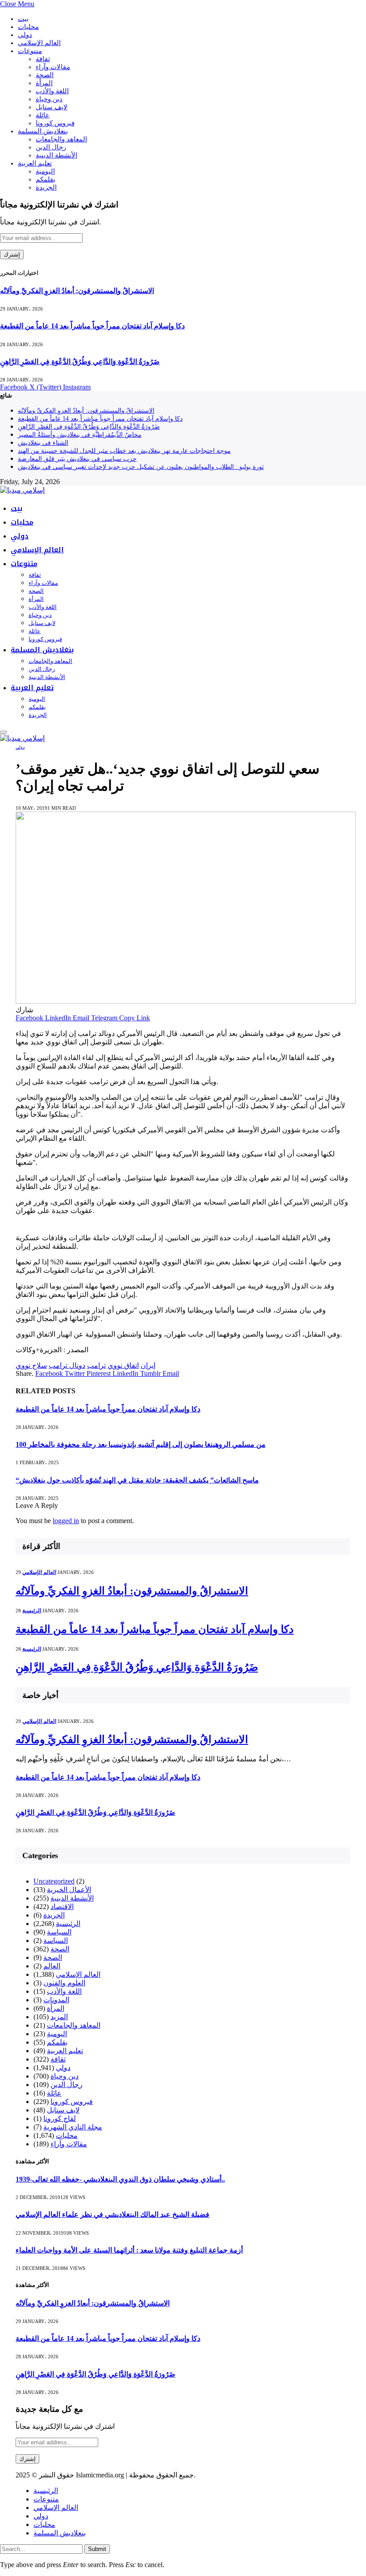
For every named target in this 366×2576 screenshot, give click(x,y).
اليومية (45, 171)
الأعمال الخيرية (69, 1890)
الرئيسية (32, 1611)
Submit (97, 2549)
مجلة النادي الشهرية (73, 2127)
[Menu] (4, 732)
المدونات (56, 2000)
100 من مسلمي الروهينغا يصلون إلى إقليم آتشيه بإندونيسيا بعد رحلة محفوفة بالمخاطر (141, 1444)
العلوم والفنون (64, 1983)
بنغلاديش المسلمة (43, 131)
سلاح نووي (31, 1365)
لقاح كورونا (60, 2118)
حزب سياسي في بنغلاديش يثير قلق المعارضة (77, 459)
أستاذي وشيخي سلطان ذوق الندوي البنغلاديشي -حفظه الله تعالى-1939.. (120, 2179)
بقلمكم (46, 179)
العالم (52, 1966)
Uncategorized (54, 1881)
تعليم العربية (35, 163)
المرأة (44, 83)
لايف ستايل (52, 107)
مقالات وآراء (53, 67)
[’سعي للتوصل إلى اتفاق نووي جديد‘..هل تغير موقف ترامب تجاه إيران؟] (186, 1001)
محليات (28, 27)
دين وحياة (49, 99)
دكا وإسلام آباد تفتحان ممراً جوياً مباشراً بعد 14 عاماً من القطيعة (92, 326)
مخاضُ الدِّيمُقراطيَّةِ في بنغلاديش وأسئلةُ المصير (80, 435)
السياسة (59, 1932)
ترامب (96, 1365)
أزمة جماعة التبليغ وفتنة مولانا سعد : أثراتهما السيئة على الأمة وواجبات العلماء (129, 2250)
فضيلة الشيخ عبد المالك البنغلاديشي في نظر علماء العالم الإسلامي (112, 2214)
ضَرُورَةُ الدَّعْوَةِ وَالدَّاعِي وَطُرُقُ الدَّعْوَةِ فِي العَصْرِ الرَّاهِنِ (80, 362)
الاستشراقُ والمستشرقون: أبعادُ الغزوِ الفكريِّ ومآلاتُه (77, 291)
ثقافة (43, 59)
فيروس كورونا (55, 123)
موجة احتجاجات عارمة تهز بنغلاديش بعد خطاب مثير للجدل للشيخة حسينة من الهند (124, 451)
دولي (25, 35)
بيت (23, 19)
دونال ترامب (67, 1365)
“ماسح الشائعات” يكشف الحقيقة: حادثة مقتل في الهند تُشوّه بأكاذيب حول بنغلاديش (137, 1480)
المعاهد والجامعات (61, 139)
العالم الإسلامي (39, 43)
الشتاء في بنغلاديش (43, 443)
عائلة (43, 115)
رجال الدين (51, 147)
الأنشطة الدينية (56, 155)
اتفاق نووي (123, 1365)
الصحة (45, 75)
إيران (148, 1365)
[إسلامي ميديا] (22, 490)
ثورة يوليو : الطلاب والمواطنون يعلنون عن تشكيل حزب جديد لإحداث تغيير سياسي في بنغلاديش (141, 467)
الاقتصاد (62, 1907)
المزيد (59, 2017)
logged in (66, 1521)
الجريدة (46, 187)
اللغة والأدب (52, 91)
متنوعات (30, 51)
